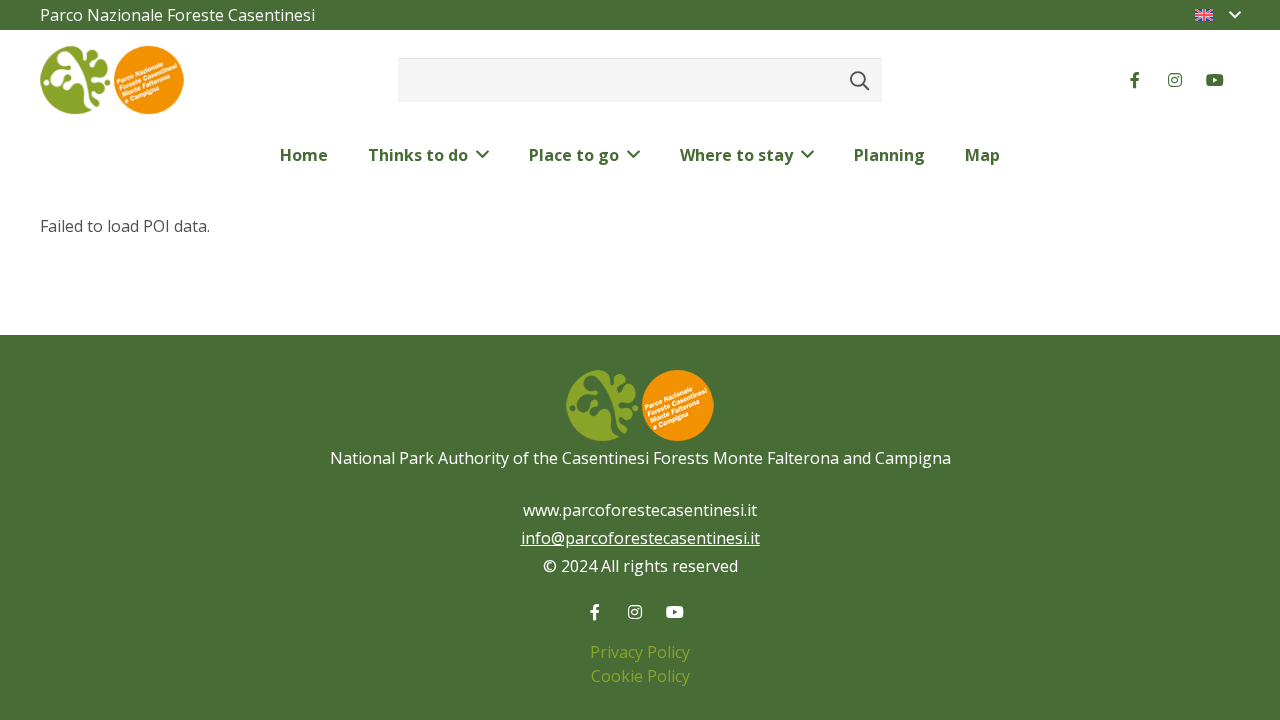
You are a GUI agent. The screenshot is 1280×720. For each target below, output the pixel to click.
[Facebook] (1135, 80)
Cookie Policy (640, 676)
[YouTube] (1215, 80)
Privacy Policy (640, 652)
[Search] (859, 80)
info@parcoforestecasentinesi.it (640, 538)
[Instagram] (1175, 80)
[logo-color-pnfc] (112, 80)
